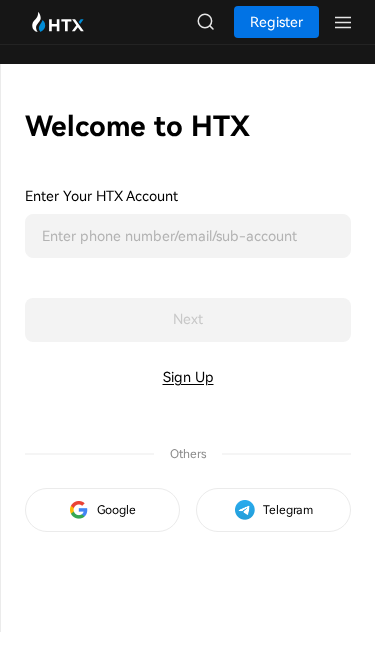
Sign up (188, 377)
